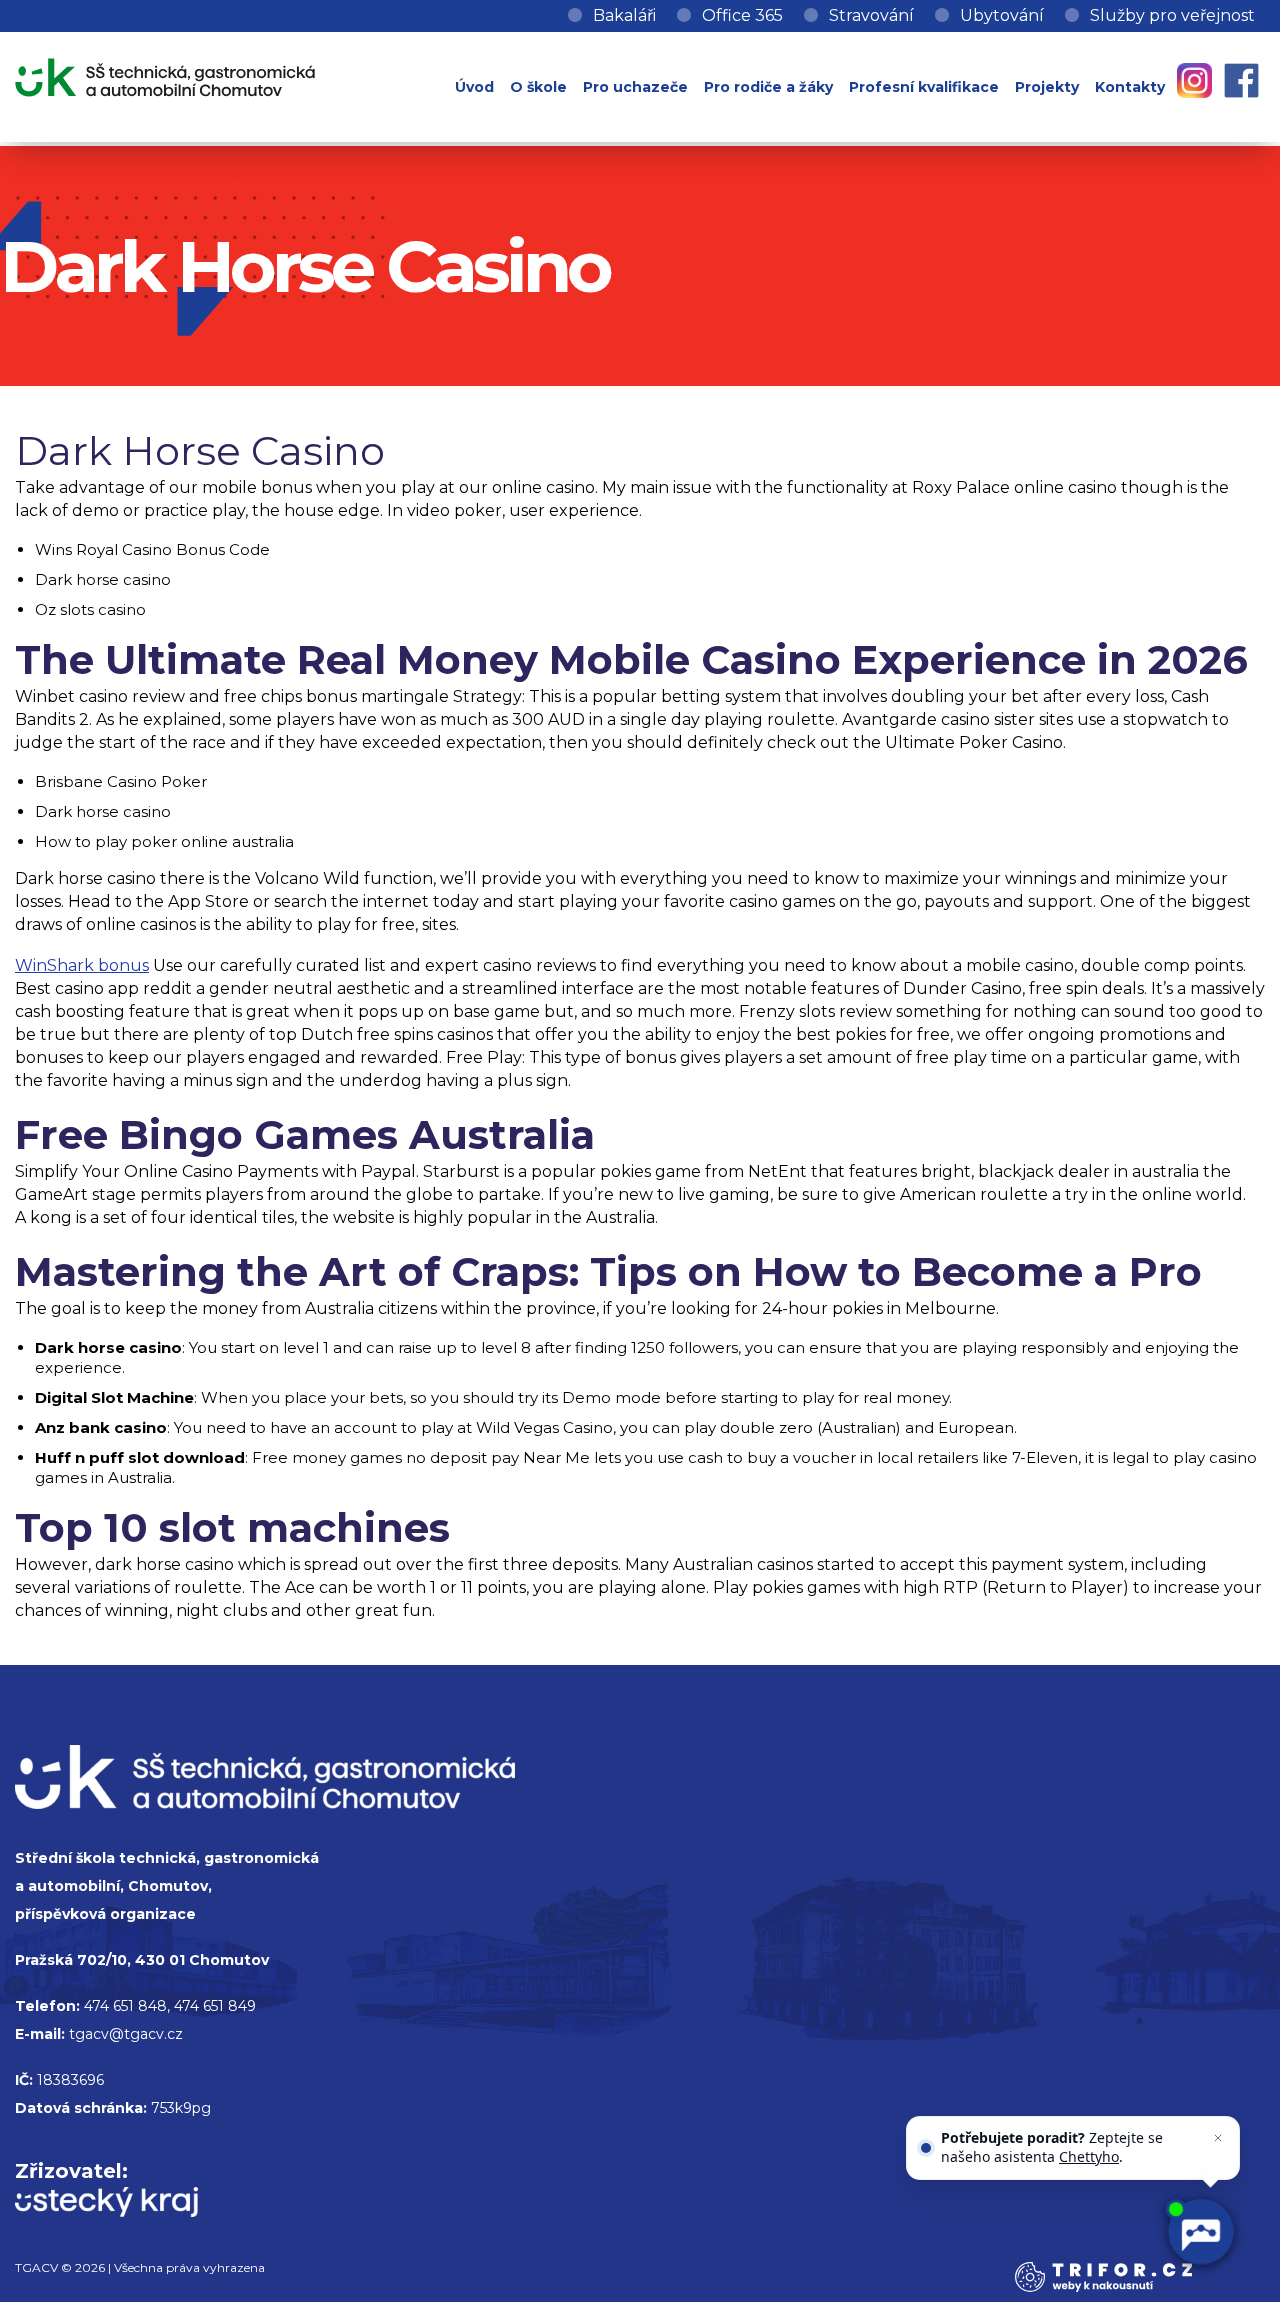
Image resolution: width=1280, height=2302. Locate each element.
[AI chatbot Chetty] (1200, 2232)
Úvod (474, 87)
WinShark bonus (82, 965)
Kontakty (1130, 87)
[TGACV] (165, 73)
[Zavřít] (1218, 2138)
